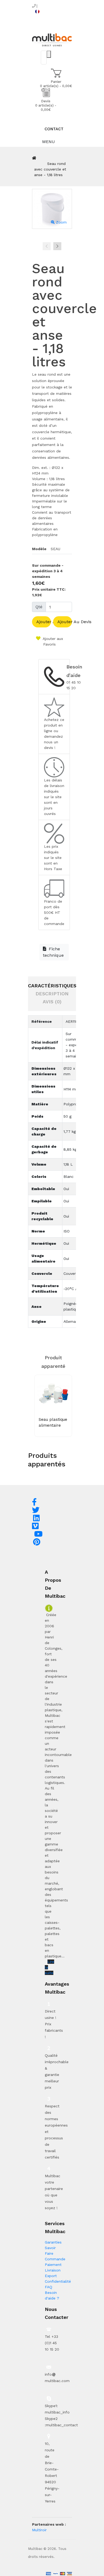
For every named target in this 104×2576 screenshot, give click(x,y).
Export (51, 2276)
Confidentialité (58, 2281)
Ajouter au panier (44, 622)
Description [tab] (52, 994)
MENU (48, 142)
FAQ (49, 2287)
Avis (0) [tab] (52, 1002)
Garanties (53, 2242)
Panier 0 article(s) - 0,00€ (56, 84)
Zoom (61, 222)
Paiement (53, 2265)
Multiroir (39, 2530)
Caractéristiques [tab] (52, 986)
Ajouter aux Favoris (52, 641)
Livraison (53, 2270)
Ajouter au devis (65, 622)
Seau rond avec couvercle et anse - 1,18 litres (50, 169)
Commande (55, 2259)
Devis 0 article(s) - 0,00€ (46, 105)
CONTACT (54, 129)
